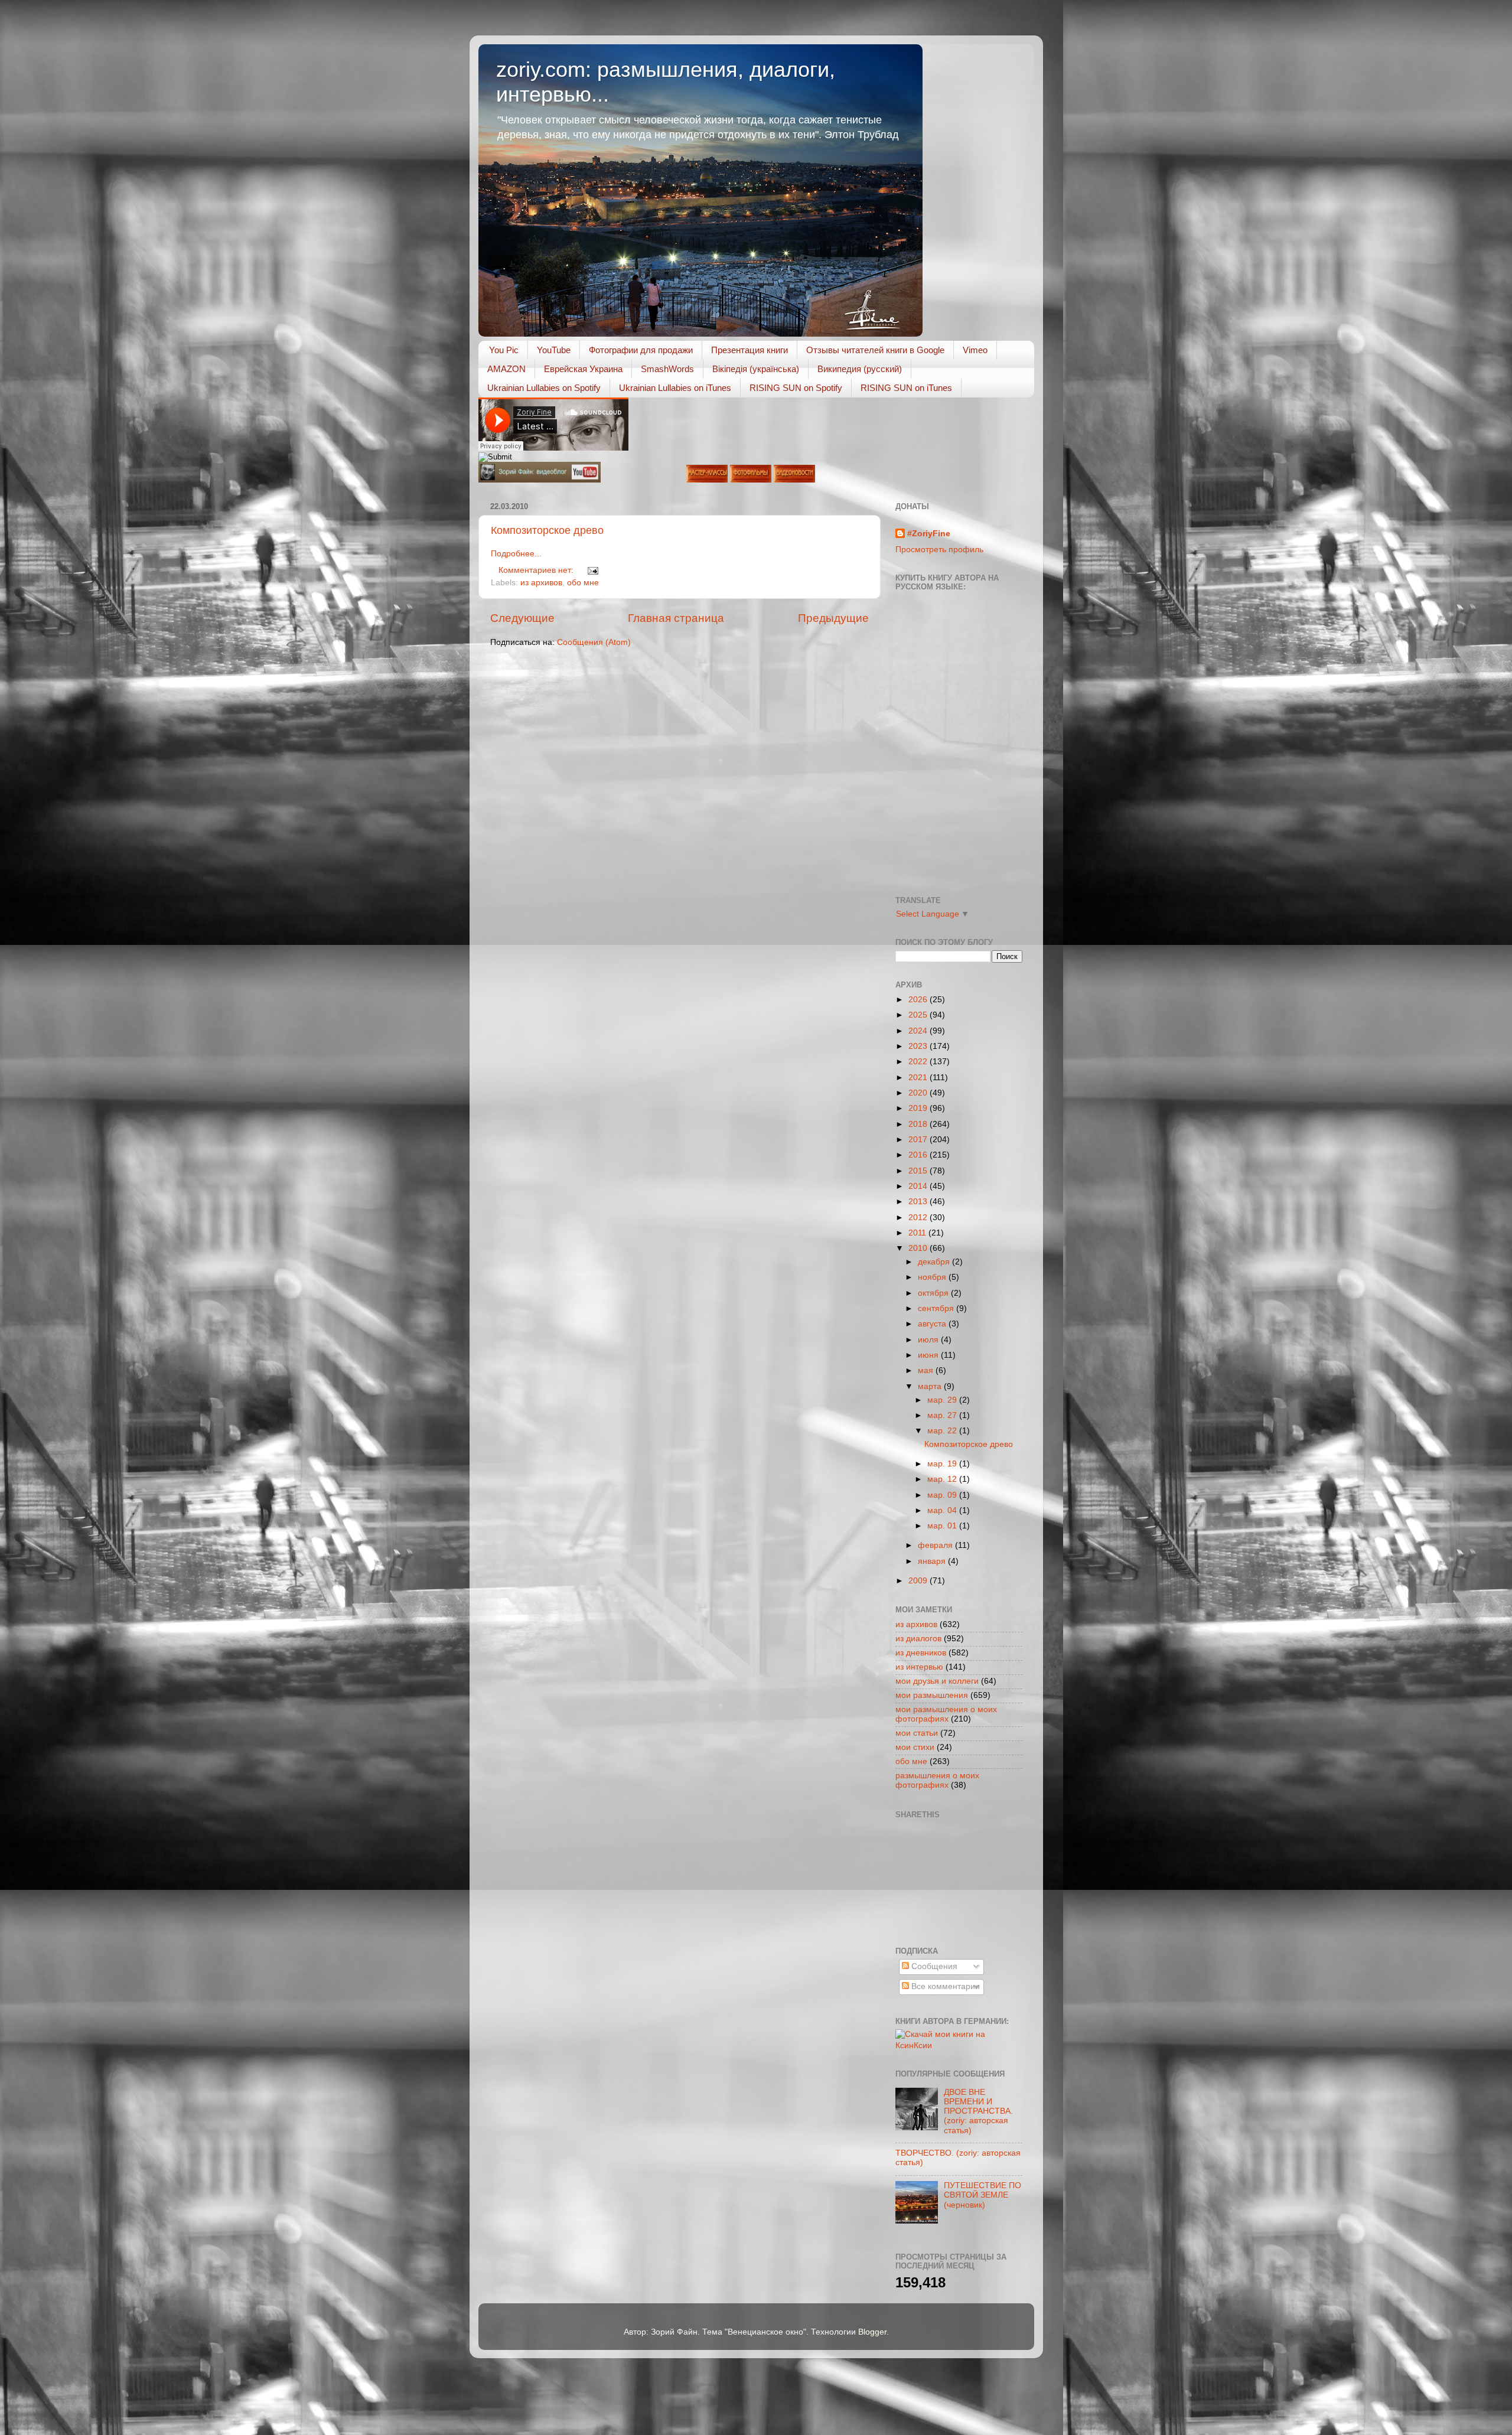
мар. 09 (943, 1495)
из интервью (919, 1667)
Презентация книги (750, 350)
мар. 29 (943, 1400)
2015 (919, 1171)
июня (929, 1355)
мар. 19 (943, 1464)
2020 (919, 1093)
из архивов (541, 583)
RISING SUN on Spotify (796, 388)
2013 (919, 1202)
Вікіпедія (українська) (756, 369)
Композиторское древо (547, 530)
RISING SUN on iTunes (906, 388)
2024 (919, 1031)
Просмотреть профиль (939, 550)
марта (931, 1386)
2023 (919, 1046)
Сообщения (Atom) (594, 642)
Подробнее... (516, 554)
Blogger (872, 2332)
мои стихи (915, 1747)
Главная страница (676, 618)
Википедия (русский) (860, 369)
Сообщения (933, 1966)
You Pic (504, 350)
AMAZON (506, 369)
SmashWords (667, 369)
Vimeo (975, 350)
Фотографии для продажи (641, 350)
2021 (919, 1078)
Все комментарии (944, 1986)
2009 (919, 1581)
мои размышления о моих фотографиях (946, 1714)
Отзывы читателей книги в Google (875, 350)
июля (929, 1340)
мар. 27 (943, 1415)
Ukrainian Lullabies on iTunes (675, 388)
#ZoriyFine (929, 534)
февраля (936, 1545)
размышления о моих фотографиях (937, 1780)
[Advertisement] (949, 1881)
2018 (919, 1124)
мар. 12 (943, 1479)
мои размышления (932, 1695)
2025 (919, 1015)
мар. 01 (943, 1526)
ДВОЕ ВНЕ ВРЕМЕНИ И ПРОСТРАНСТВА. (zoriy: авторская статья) (978, 2111)
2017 (919, 1140)
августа (933, 1324)
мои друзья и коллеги (937, 1681)
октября (934, 1293)
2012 (919, 1217)
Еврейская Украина (583, 369)
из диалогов (918, 1639)
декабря (935, 1262)
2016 (919, 1155)
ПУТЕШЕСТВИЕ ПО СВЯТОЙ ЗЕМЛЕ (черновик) (983, 2195)
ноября (933, 1277)
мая (927, 1370)
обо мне (583, 583)
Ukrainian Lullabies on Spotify (544, 388)
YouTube (554, 350)
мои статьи (917, 1733)
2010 (919, 1248)
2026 (919, 1000)
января (933, 1561)
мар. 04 (943, 1510)
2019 (919, 1108)
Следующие (522, 618)
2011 (918, 1233)
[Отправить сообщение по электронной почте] (592, 570)
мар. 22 (943, 1431)
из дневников (921, 1653)
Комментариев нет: (537, 570)
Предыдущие (833, 618)
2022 (919, 1062)
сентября (937, 1308)
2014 (919, 1186)
